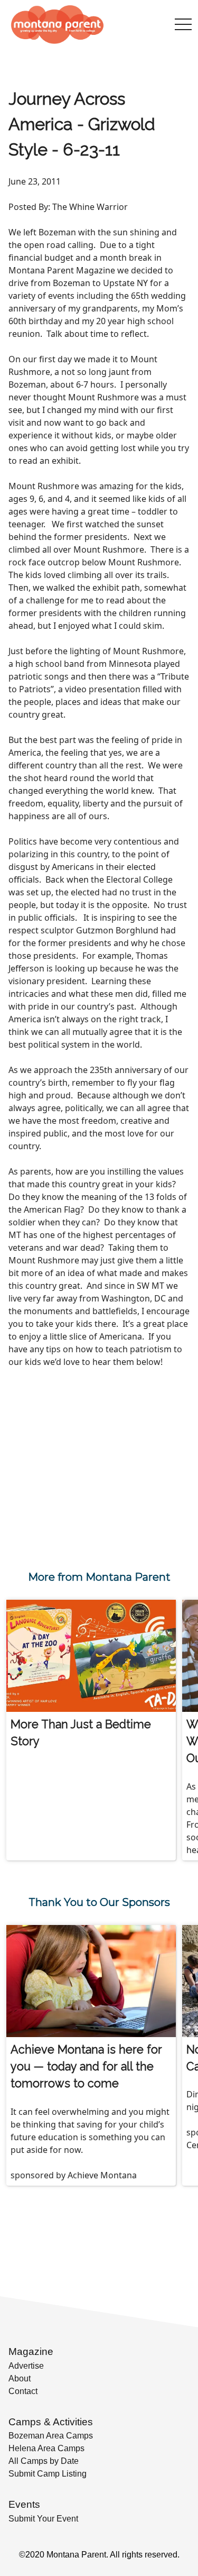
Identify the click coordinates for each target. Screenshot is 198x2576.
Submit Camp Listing (48, 2474)
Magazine (31, 2352)
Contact (23, 2391)
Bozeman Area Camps (51, 2436)
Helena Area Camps (46, 2448)
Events (24, 2504)
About (20, 2378)
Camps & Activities (51, 2422)
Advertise (26, 2366)
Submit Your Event (43, 2519)
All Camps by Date (44, 2461)
